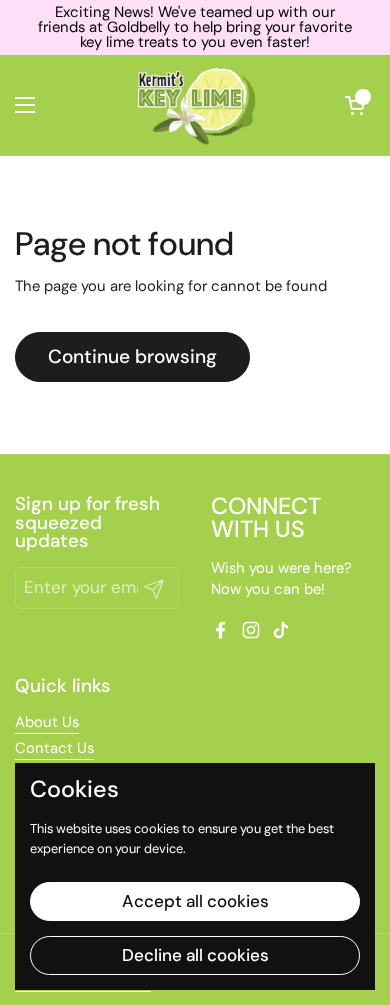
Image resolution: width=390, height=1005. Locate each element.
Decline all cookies (195, 955)
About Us (47, 722)
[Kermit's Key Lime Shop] (195, 105)
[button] (355, 105)
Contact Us (54, 748)
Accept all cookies (195, 901)
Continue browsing (132, 356)
